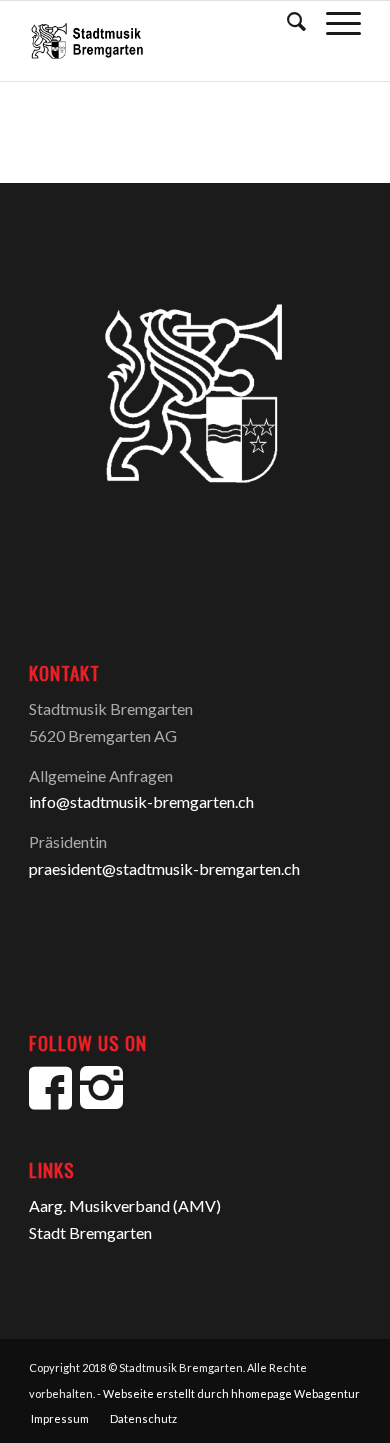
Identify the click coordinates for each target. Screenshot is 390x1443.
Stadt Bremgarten (90, 1232)
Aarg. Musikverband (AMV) (125, 1205)
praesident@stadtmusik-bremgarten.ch (164, 868)
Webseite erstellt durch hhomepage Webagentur (231, 1393)
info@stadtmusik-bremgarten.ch (141, 801)
